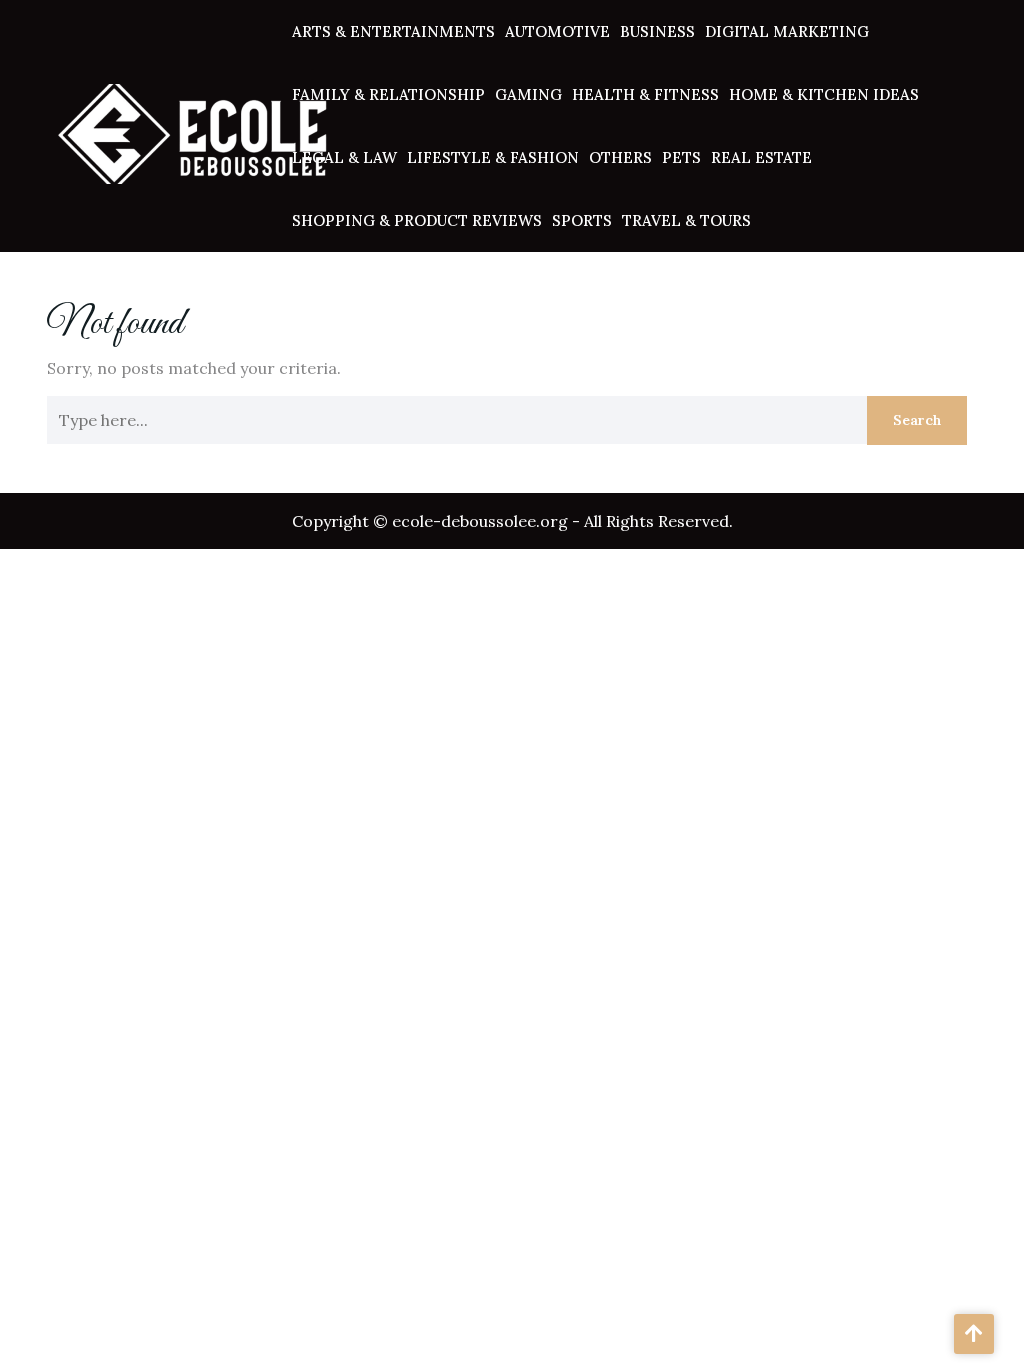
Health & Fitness (645, 94)
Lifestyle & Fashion (493, 157)
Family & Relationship (388, 94)
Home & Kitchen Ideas (824, 94)
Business (657, 31)
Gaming (528, 94)
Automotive (557, 31)
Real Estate (761, 157)
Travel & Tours (686, 220)
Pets (681, 157)
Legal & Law (344, 157)
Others (620, 157)
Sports (582, 220)
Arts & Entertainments (393, 31)
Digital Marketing (787, 31)
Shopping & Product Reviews (417, 220)
